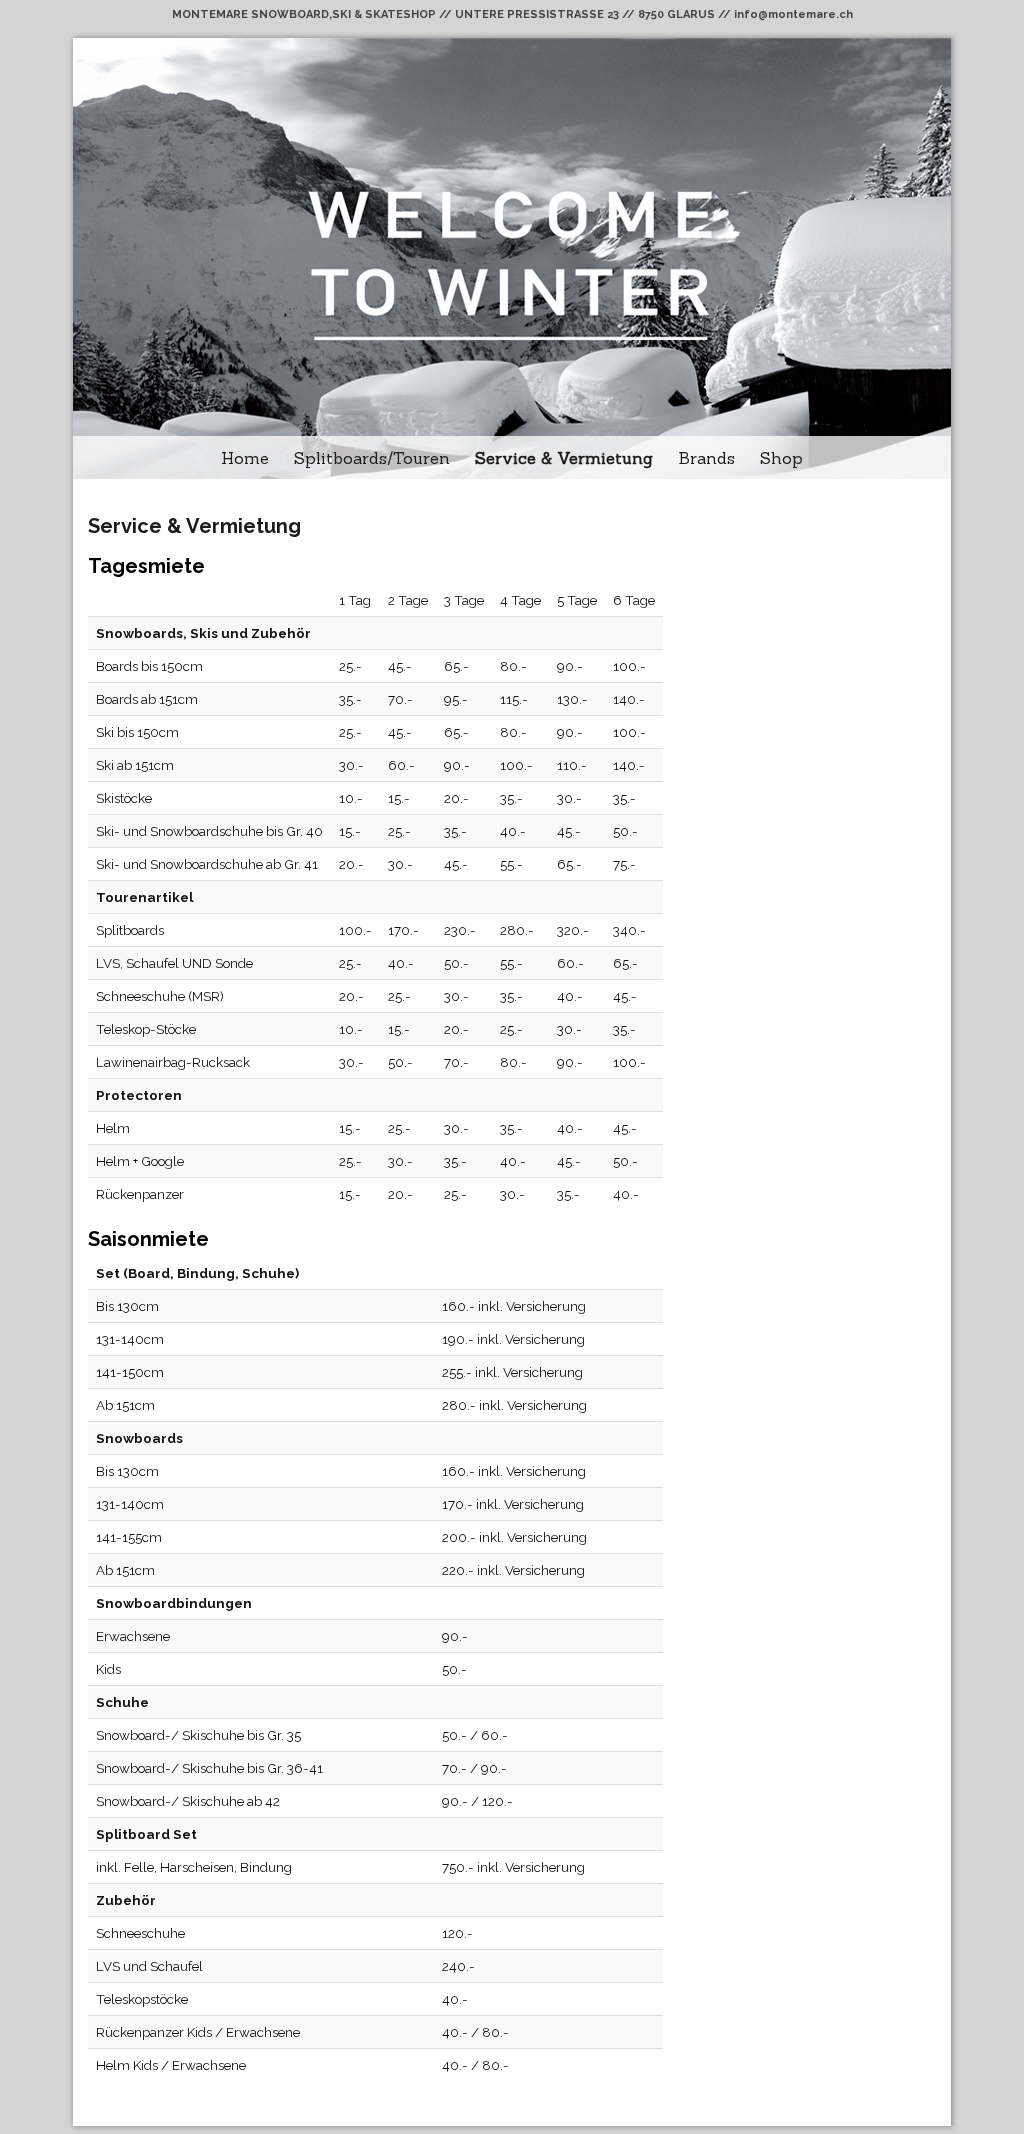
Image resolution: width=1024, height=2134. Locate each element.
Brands (706, 458)
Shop (781, 458)
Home (245, 458)
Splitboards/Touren (372, 458)
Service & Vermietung (564, 458)
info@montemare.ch (793, 14)
